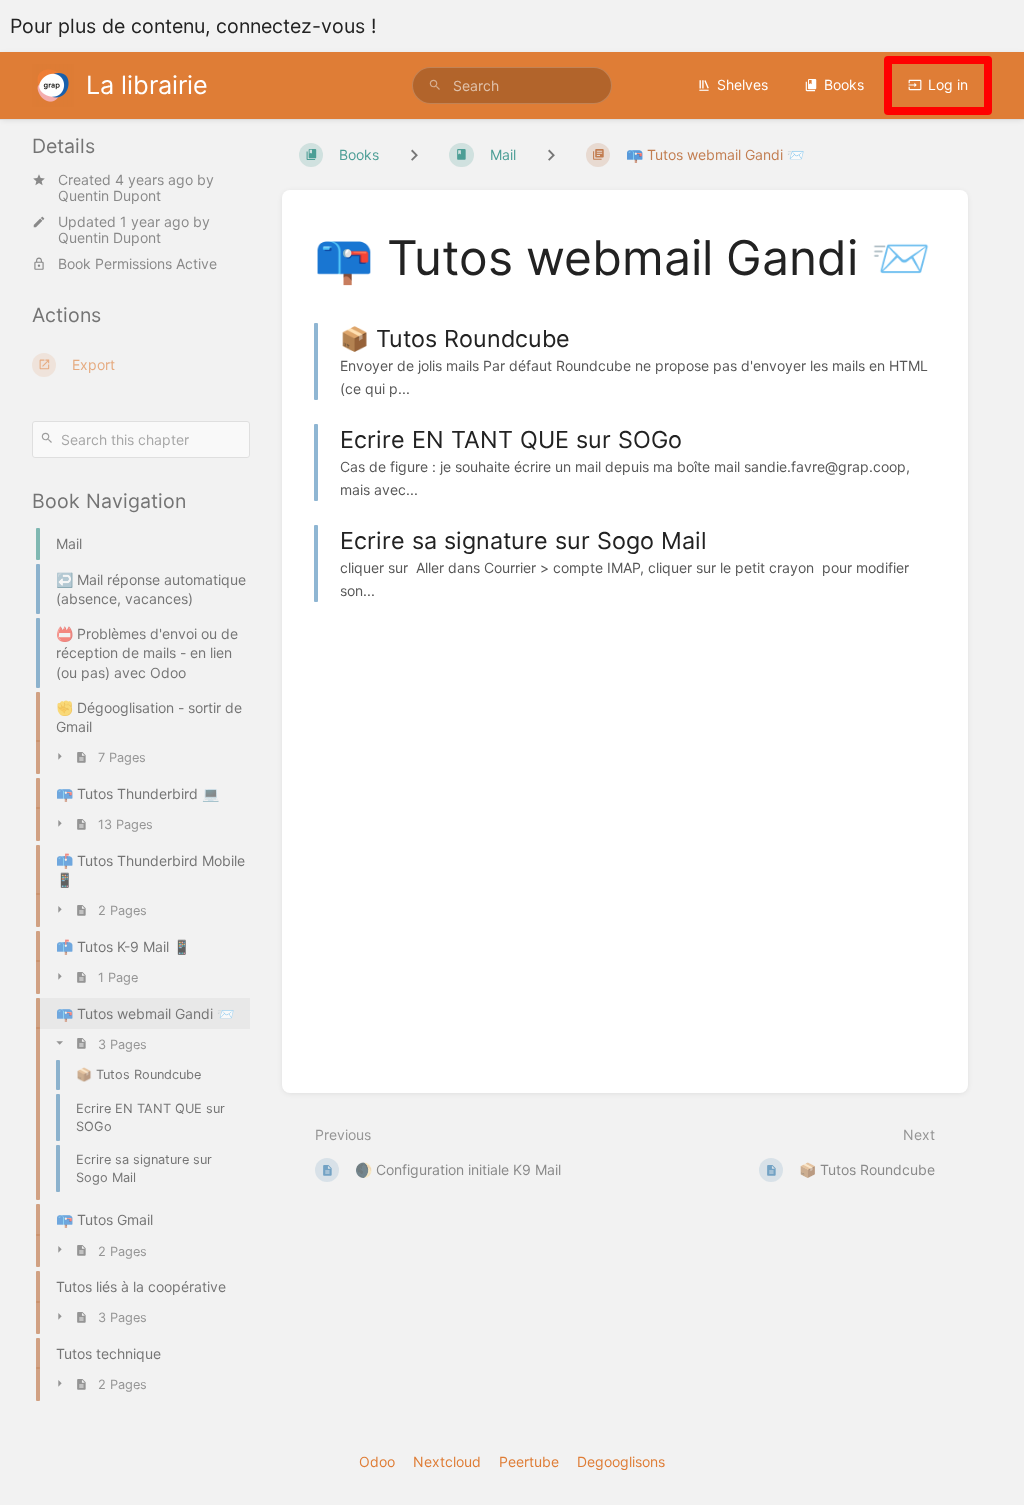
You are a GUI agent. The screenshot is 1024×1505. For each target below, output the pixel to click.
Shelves (742, 84)
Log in (948, 84)
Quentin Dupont (109, 195)
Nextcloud (447, 1461)
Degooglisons (621, 1461)
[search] (512, 85)
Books (844, 84)
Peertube (529, 1461)
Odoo (377, 1461)
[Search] (435, 85)
